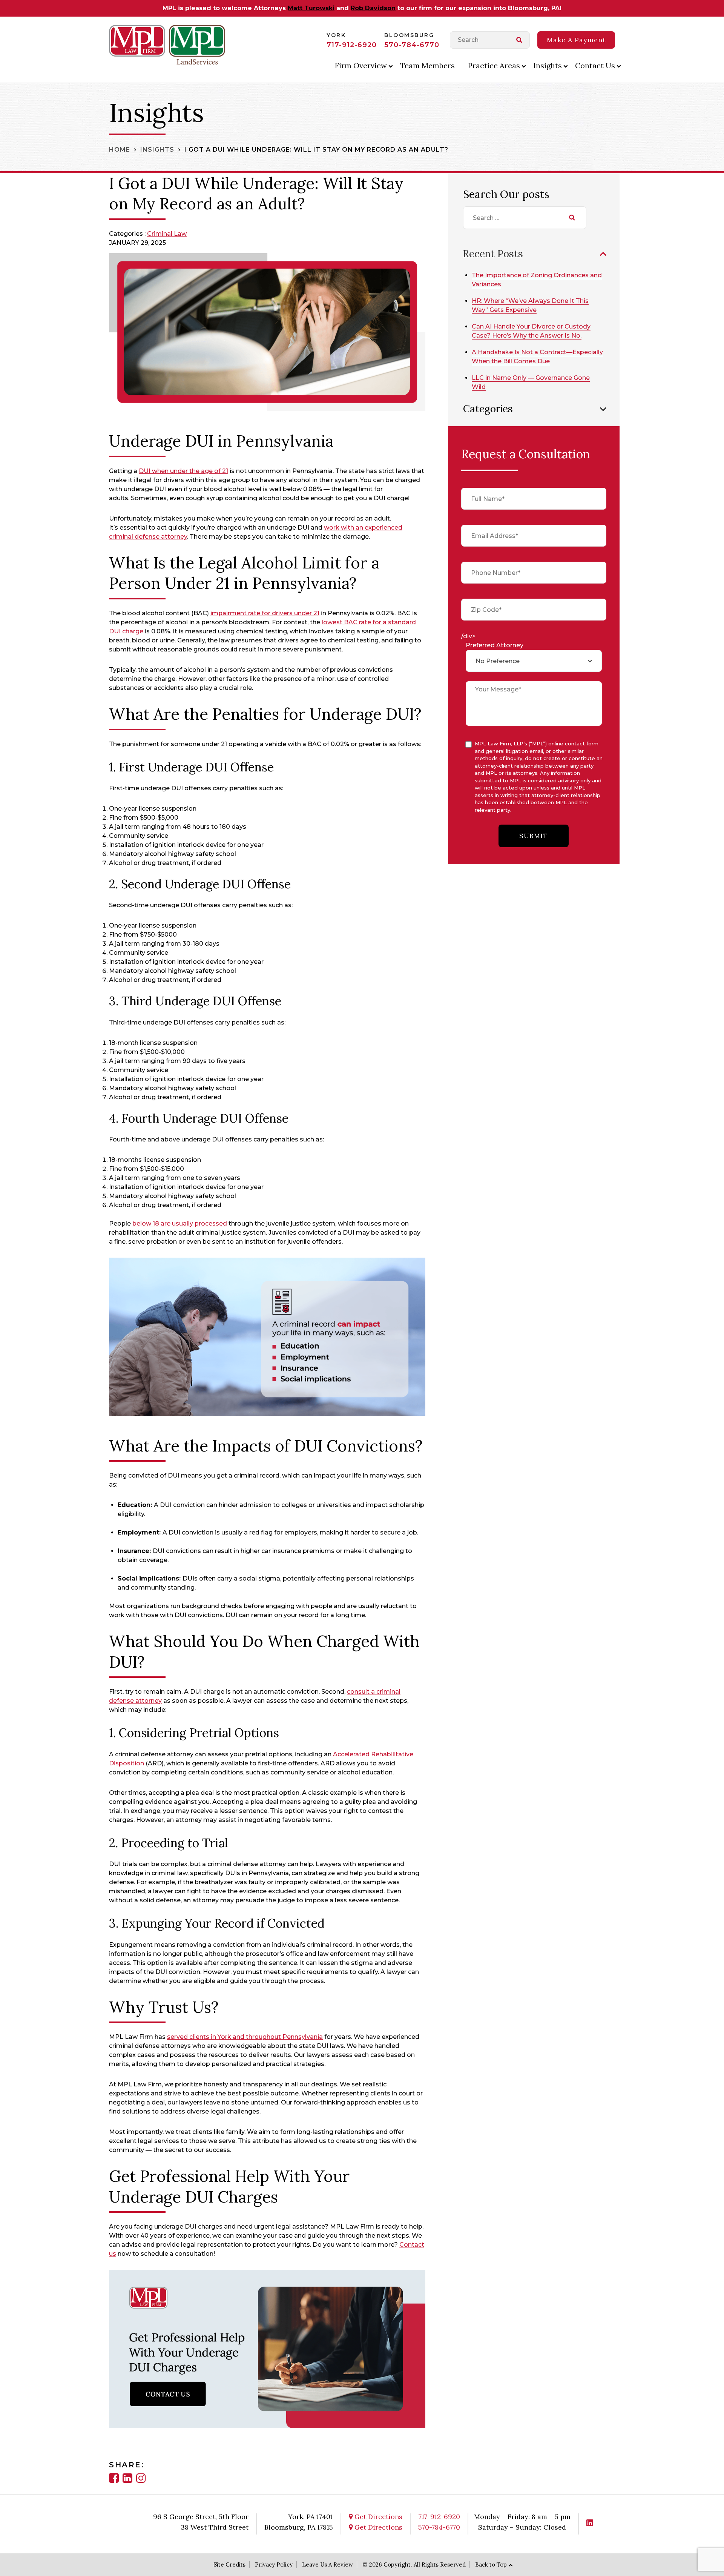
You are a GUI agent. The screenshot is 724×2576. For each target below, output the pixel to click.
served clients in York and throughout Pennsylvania (245, 2037)
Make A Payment (576, 40)
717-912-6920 (352, 45)
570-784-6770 (412, 45)
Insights (548, 65)
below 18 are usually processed (180, 1223)
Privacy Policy (274, 2564)
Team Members (427, 65)
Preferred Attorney (495, 645)
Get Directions (377, 2517)
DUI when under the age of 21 (183, 471)
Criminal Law (167, 234)
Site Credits (229, 2564)
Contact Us (595, 65)
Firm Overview (361, 65)
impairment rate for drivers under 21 (265, 613)
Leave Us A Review (327, 2564)
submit (534, 836)
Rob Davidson (373, 8)
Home (120, 150)
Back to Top (491, 2564)
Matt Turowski (311, 8)
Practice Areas (494, 65)
